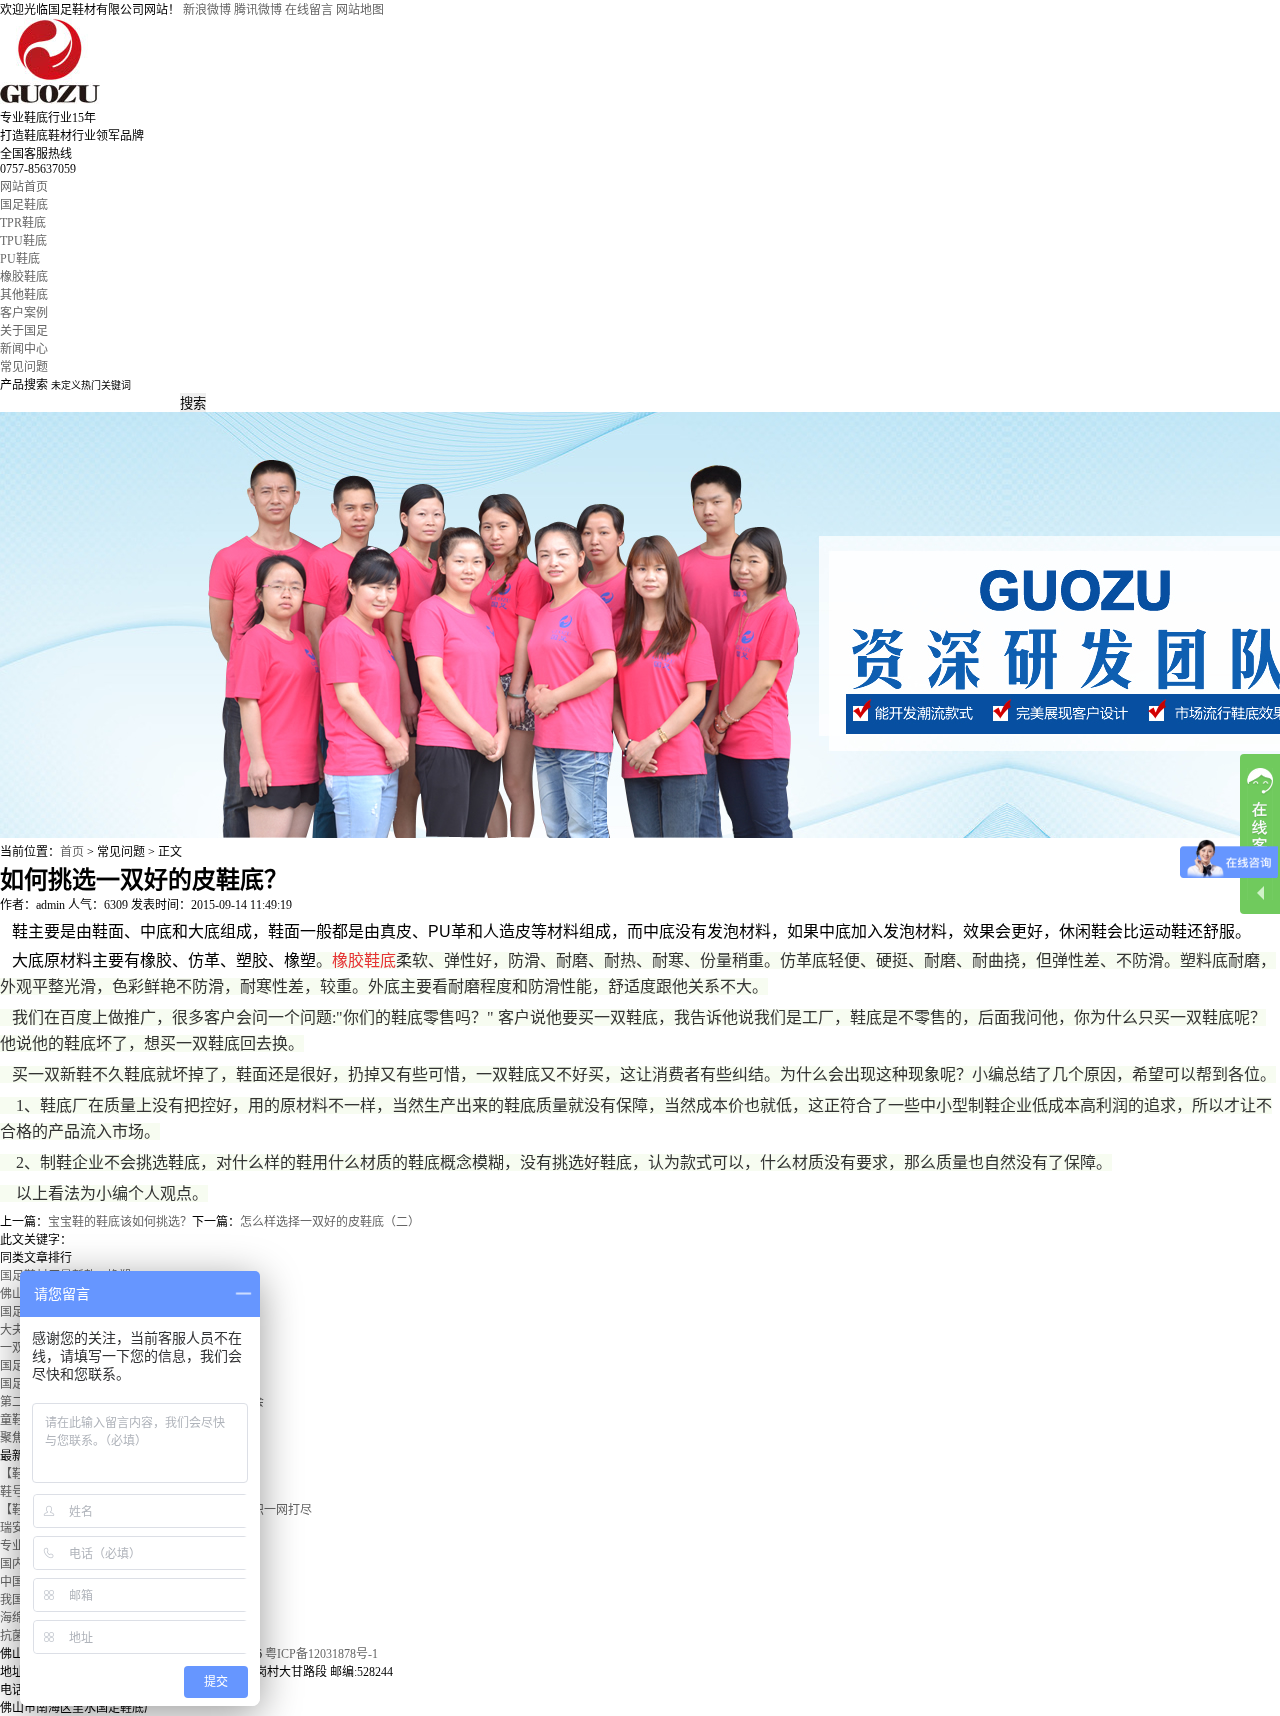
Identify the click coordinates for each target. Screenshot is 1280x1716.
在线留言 (309, 10)
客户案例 (24, 313)
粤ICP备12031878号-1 (321, 1654)
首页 (72, 852)
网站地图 (360, 10)
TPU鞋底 (23, 241)
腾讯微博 (258, 10)
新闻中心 (24, 349)
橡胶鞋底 (24, 277)
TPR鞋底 (23, 223)
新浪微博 (207, 10)
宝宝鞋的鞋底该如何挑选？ (120, 1222)
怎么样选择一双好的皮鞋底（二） (330, 1222)
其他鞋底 (24, 295)
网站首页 (24, 187)
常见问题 (24, 367)
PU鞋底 (20, 259)
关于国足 (24, 331)
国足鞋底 (24, 205)
